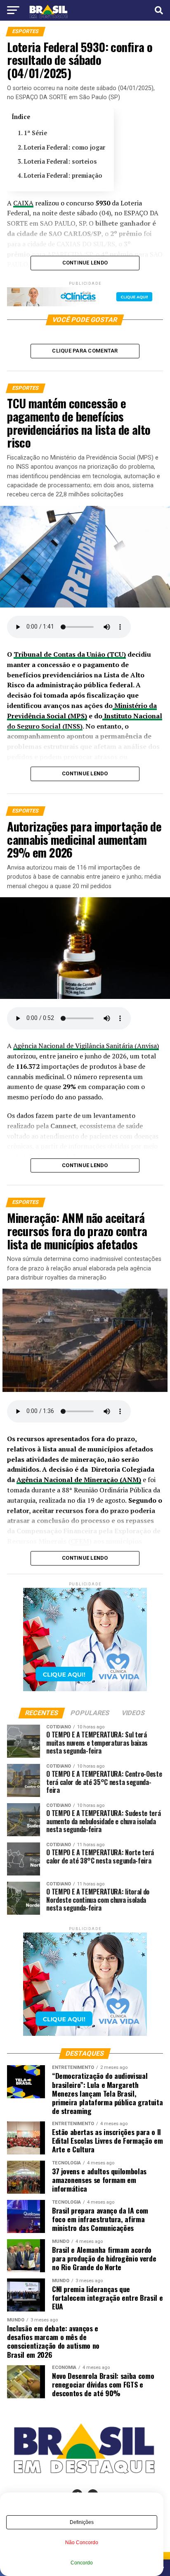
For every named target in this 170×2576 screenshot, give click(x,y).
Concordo (82, 2563)
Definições (82, 2522)
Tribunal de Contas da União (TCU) (70, 654)
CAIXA (23, 203)
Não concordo (82, 2543)
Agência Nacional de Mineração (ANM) (79, 1480)
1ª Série (35, 133)
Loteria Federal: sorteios (60, 161)
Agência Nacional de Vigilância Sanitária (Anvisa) (86, 1046)
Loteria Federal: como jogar (65, 147)
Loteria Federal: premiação (64, 175)
